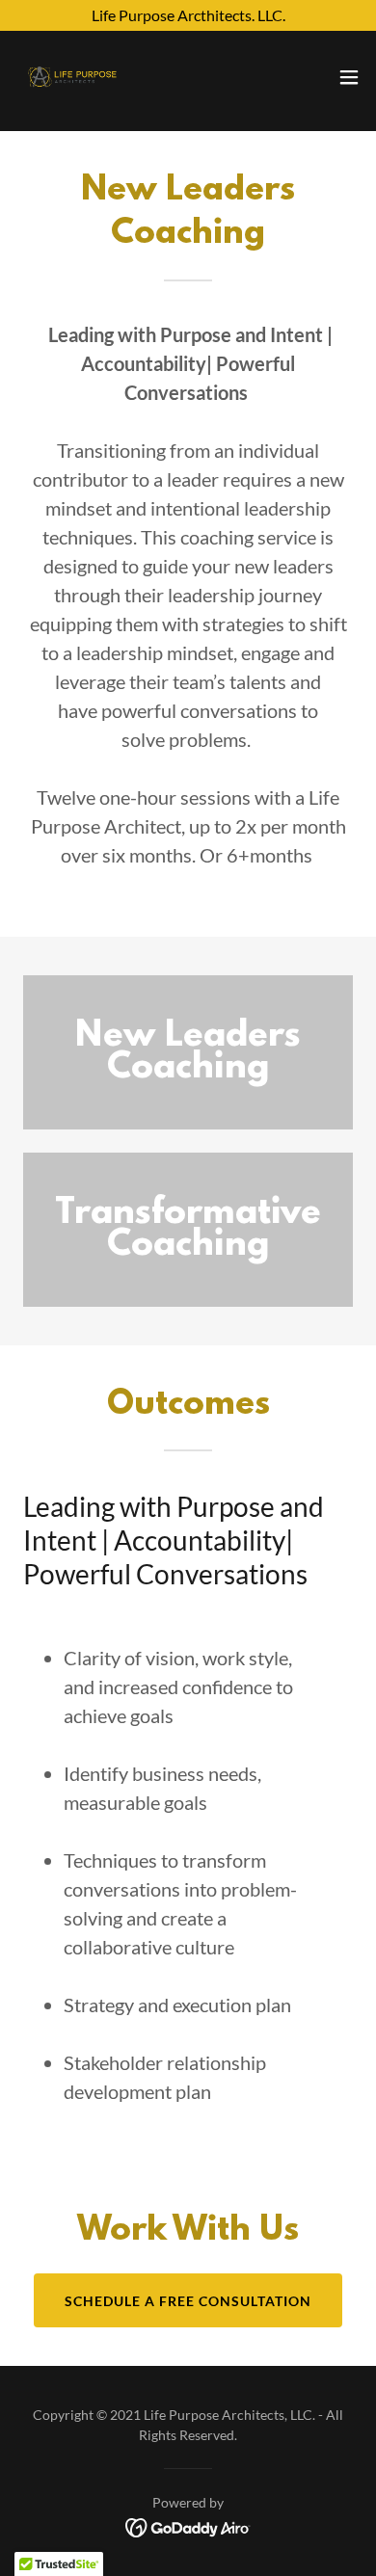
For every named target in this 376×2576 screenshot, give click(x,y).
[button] (349, 77)
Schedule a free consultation (188, 2301)
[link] (72, 77)
